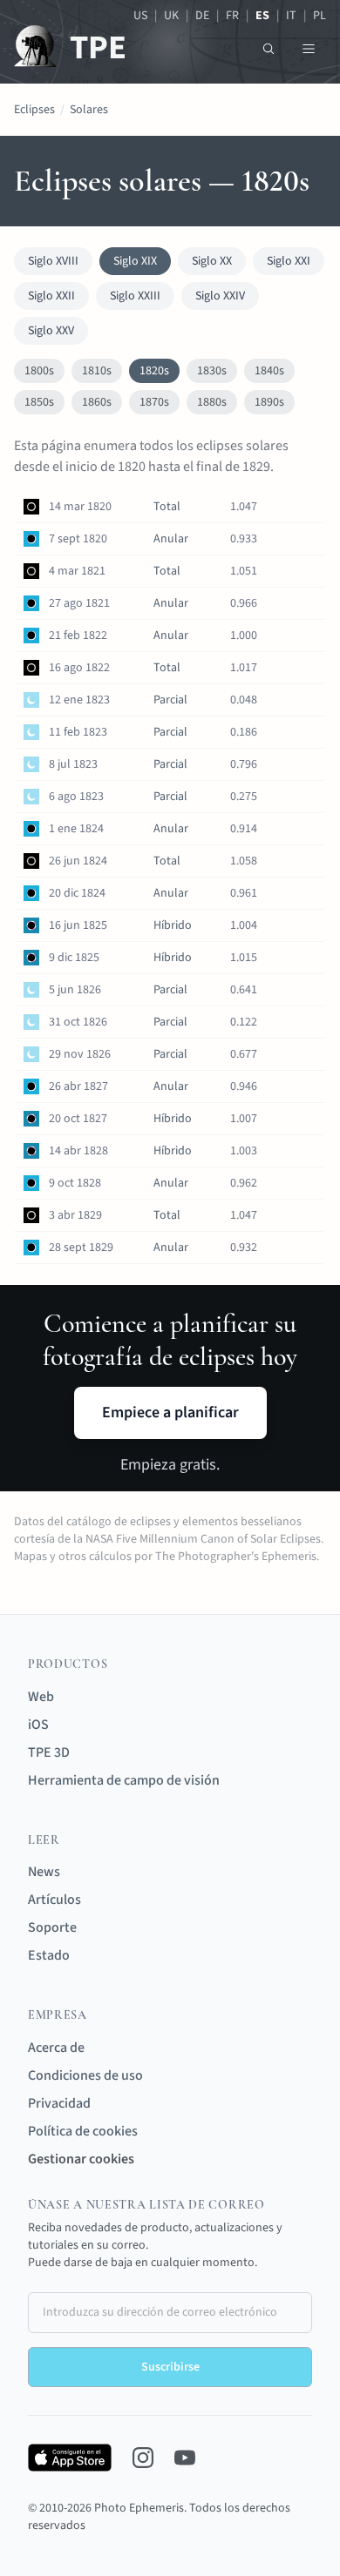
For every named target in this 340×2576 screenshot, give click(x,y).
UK (171, 16)
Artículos (54, 1900)
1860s (97, 402)
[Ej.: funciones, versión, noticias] (269, 49)
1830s (212, 371)
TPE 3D (49, 1752)
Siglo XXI (289, 261)
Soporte (52, 1927)
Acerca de (56, 2048)
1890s (269, 402)
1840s (269, 371)
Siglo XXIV (220, 296)
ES (262, 16)
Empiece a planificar (170, 1412)
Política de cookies (83, 2131)
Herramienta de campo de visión (124, 1780)
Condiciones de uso (85, 2075)
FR (232, 16)
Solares (89, 110)
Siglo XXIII (135, 296)
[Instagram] (143, 2458)
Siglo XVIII (53, 261)
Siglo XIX (135, 261)
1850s (39, 402)
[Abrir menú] (309, 49)
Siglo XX (212, 261)
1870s (154, 402)
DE (202, 16)
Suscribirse (170, 2367)
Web (41, 1697)
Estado (49, 1955)
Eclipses (34, 110)
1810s (97, 371)
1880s (212, 402)
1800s (39, 371)
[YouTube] (185, 2458)
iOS (38, 1725)
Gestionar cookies (81, 2159)
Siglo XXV (51, 331)
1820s (154, 371)
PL (320, 16)
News (44, 1872)
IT (291, 16)
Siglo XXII (51, 296)
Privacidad (59, 2103)
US (140, 16)
